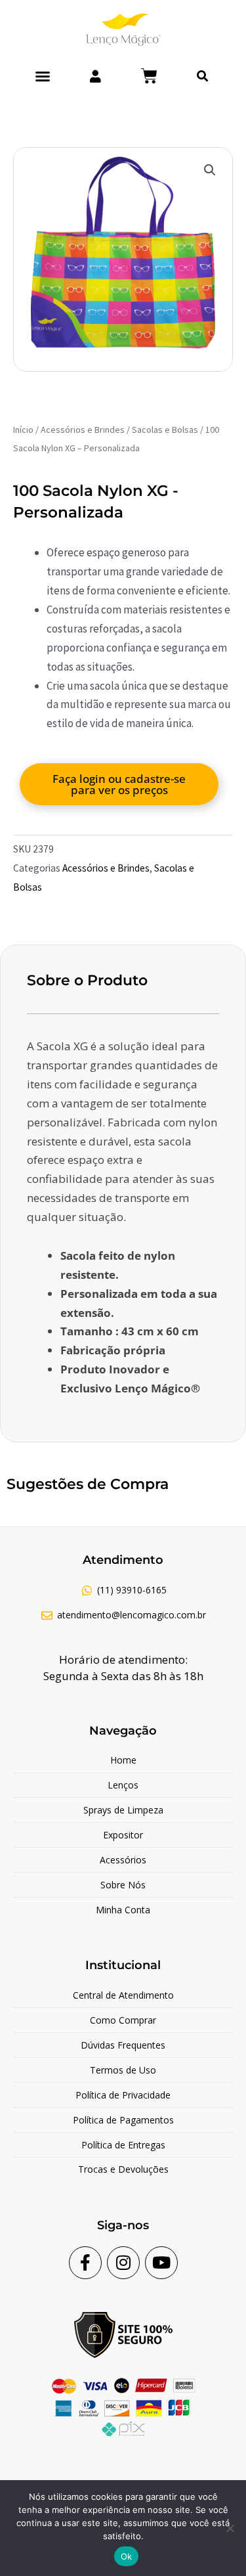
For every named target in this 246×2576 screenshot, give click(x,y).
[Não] (230, 2528)
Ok (127, 2556)
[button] (43, 76)
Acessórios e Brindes (83, 430)
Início (23, 430)
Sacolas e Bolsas (165, 430)
